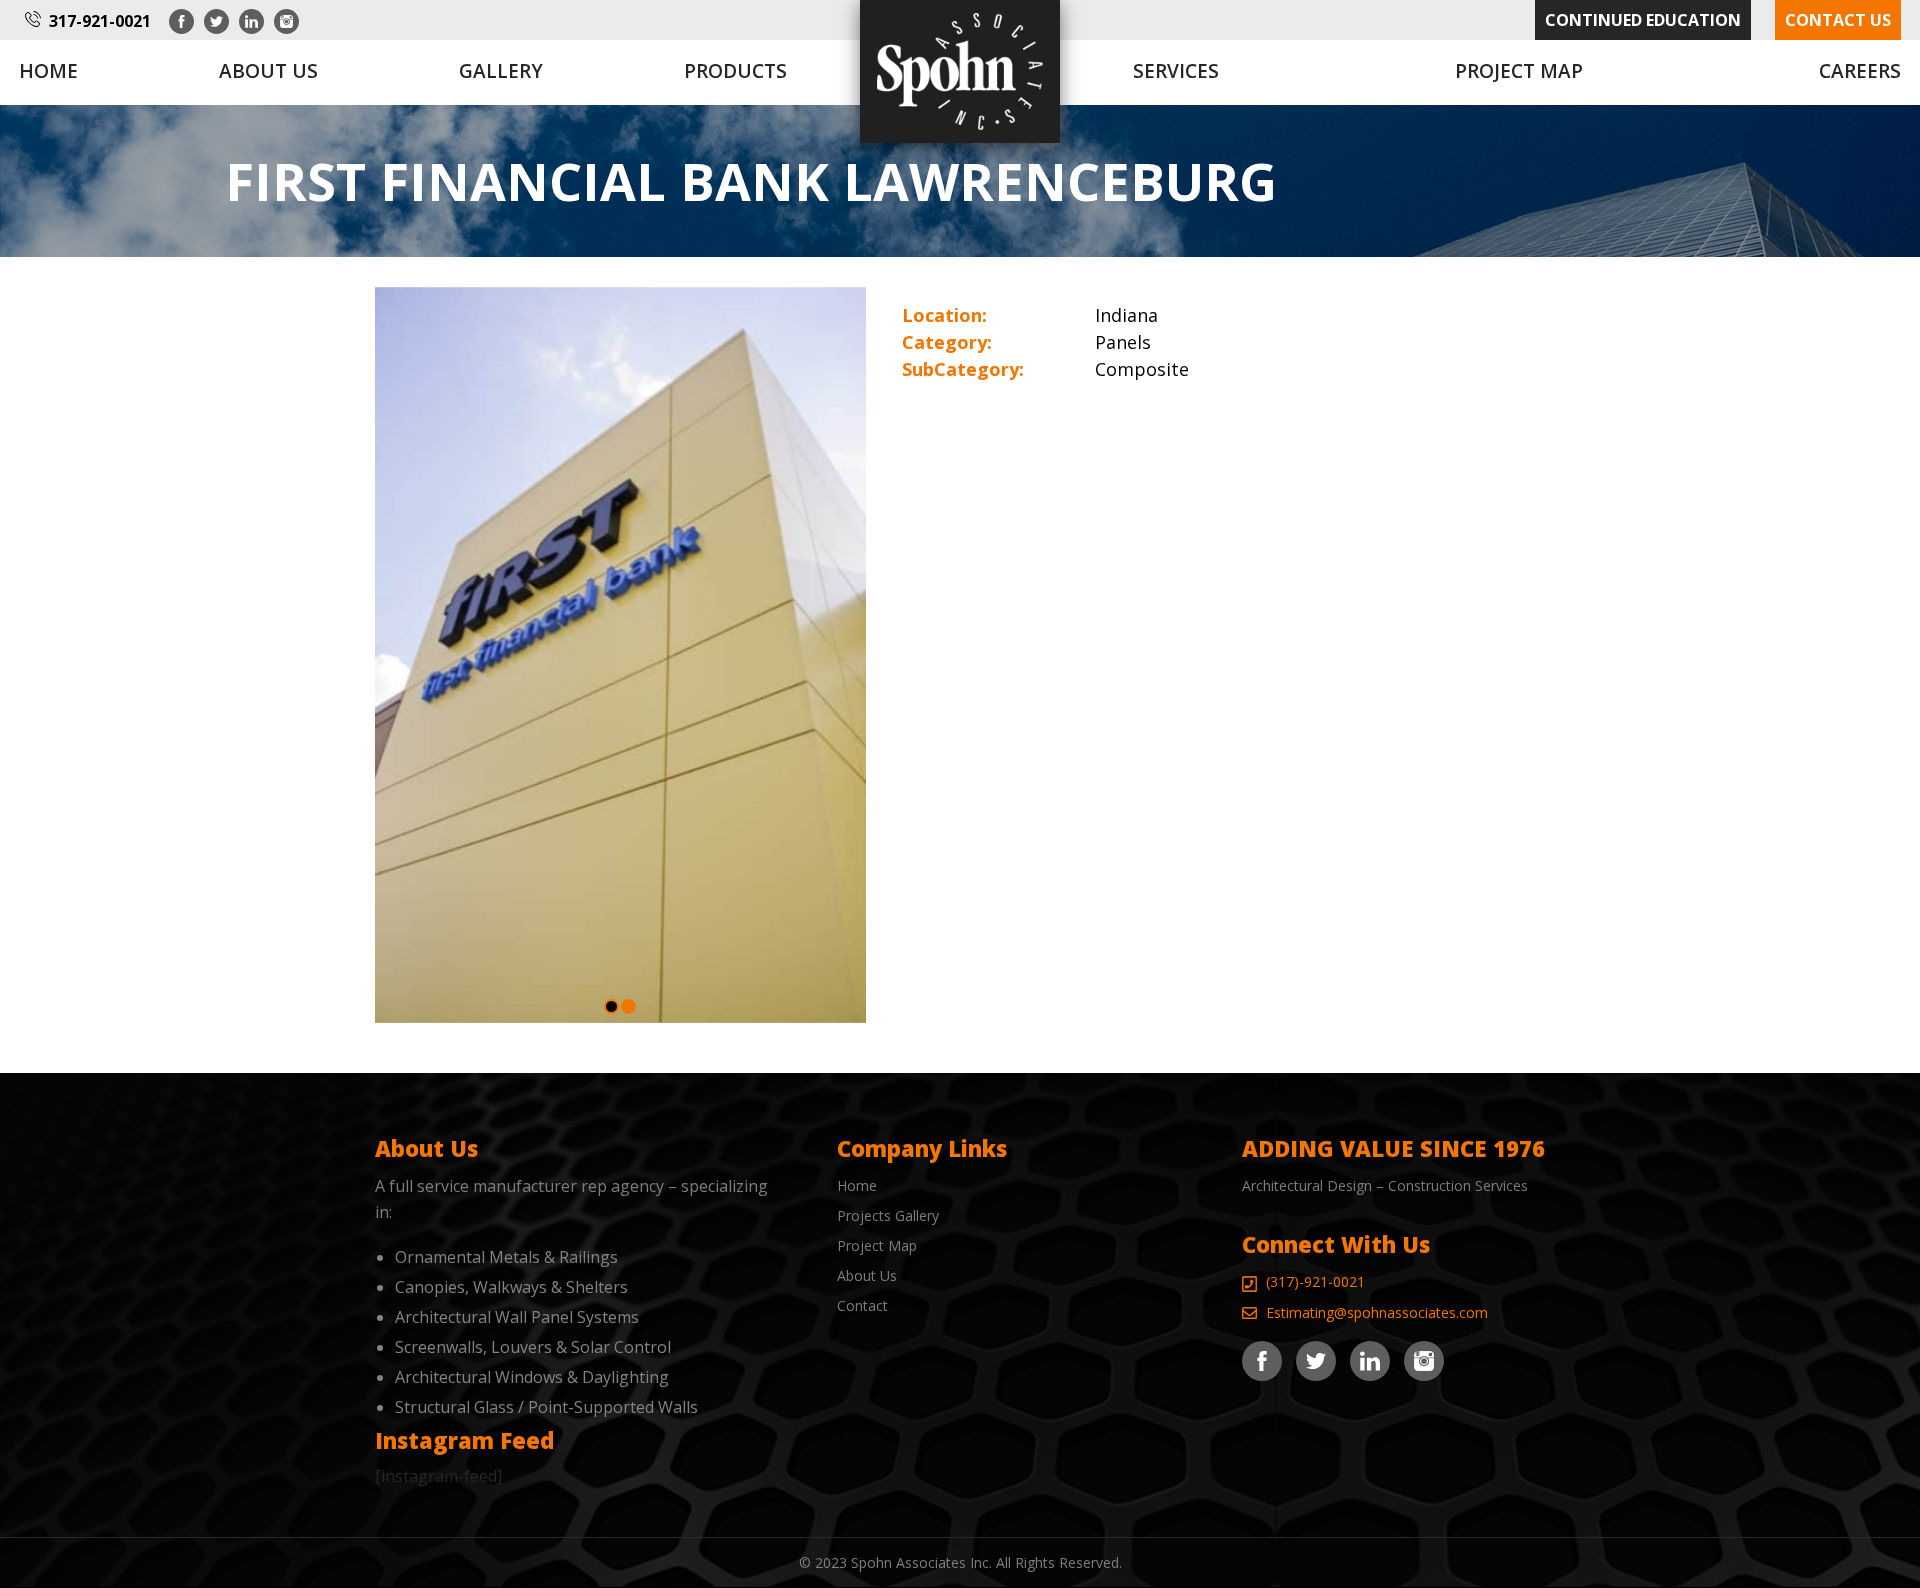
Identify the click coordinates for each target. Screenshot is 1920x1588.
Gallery (501, 71)
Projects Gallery (888, 1215)
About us (268, 71)
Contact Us (1838, 20)
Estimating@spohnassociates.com (1377, 1312)
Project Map (1519, 71)
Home (48, 71)
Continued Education (1643, 20)
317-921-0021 (100, 21)
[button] (611, 1006)
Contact (862, 1305)
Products (735, 71)
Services (1176, 71)
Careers (1860, 71)
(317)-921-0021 (1315, 1281)
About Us (867, 1275)
